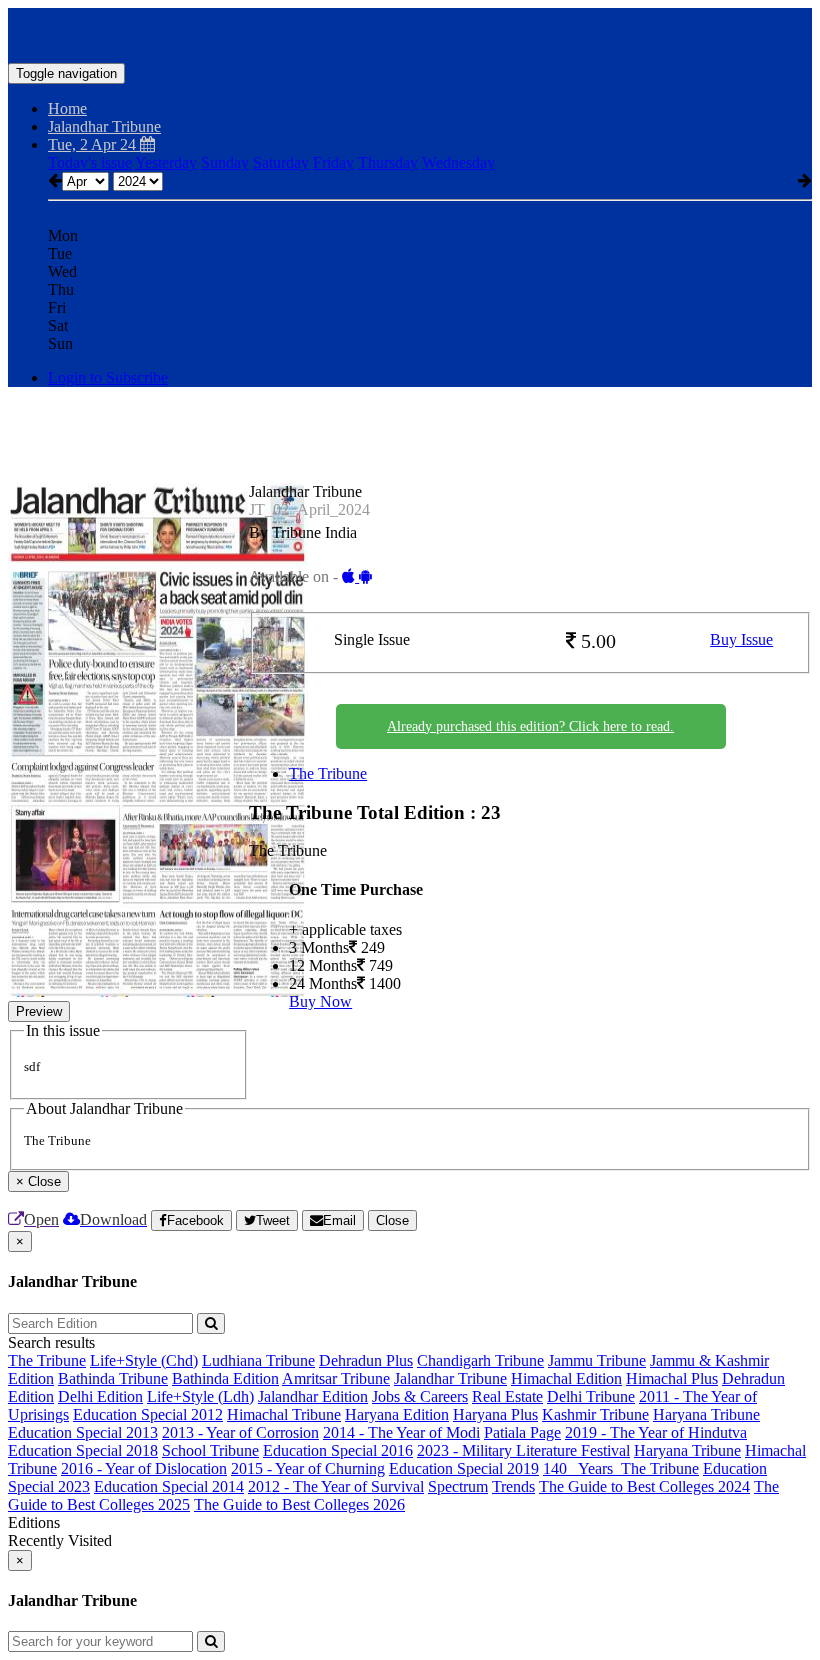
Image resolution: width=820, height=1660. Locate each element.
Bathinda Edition (225, 1378)
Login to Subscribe (108, 377)
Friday (333, 162)
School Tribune (210, 1450)
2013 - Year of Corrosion (240, 1432)
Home (67, 108)
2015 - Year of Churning (308, 1468)
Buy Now (320, 1001)
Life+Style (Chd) (144, 1360)
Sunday (225, 162)
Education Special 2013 (83, 1432)
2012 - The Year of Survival (336, 1486)
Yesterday (166, 162)
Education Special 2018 (83, 1450)
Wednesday (458, 162)
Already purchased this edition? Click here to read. (530, 726)
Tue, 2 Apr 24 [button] (94, 144)
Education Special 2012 (148, 1414)
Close (392, 1220)
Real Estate (507, 1396)
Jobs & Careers (420, 1396)
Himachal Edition (566, 1378)
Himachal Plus (672, 1378)
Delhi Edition (100, 1396)
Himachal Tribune (284, 1414)
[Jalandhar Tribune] (410, 33)
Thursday (388, 162)
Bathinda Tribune (113, 1378)
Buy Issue (741, 639)
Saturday (281, 162)
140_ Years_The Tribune (621, 1468)
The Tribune (328, 773)
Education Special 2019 (464, 1468)
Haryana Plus (495, 1414)
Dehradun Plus (366, 1360)
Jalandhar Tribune (450, 1378)
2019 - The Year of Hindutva (656, 1432)
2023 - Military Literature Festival (523, 1450)
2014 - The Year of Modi (401, 1432)
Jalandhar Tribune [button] (104, 126)
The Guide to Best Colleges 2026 (299, 1504)
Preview (39, 1011)
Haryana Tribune (706, 1414)
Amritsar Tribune (336, 1378)
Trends (513, 1486)
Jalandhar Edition (313, 1396)
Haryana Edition (397, 1414)
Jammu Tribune (597, 1360)
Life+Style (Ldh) (200, 1396)
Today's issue (90, 162)
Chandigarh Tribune (480, 1360)
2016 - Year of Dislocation (144, 1468)
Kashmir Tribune (595, 1414)
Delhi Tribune (591, 1396)
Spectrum (458, 1486)
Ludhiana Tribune (258, 1360)
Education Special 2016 (338, 1450)
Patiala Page (522, 1432)
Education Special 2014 (169, 1486)
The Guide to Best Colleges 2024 (644, 1486)
